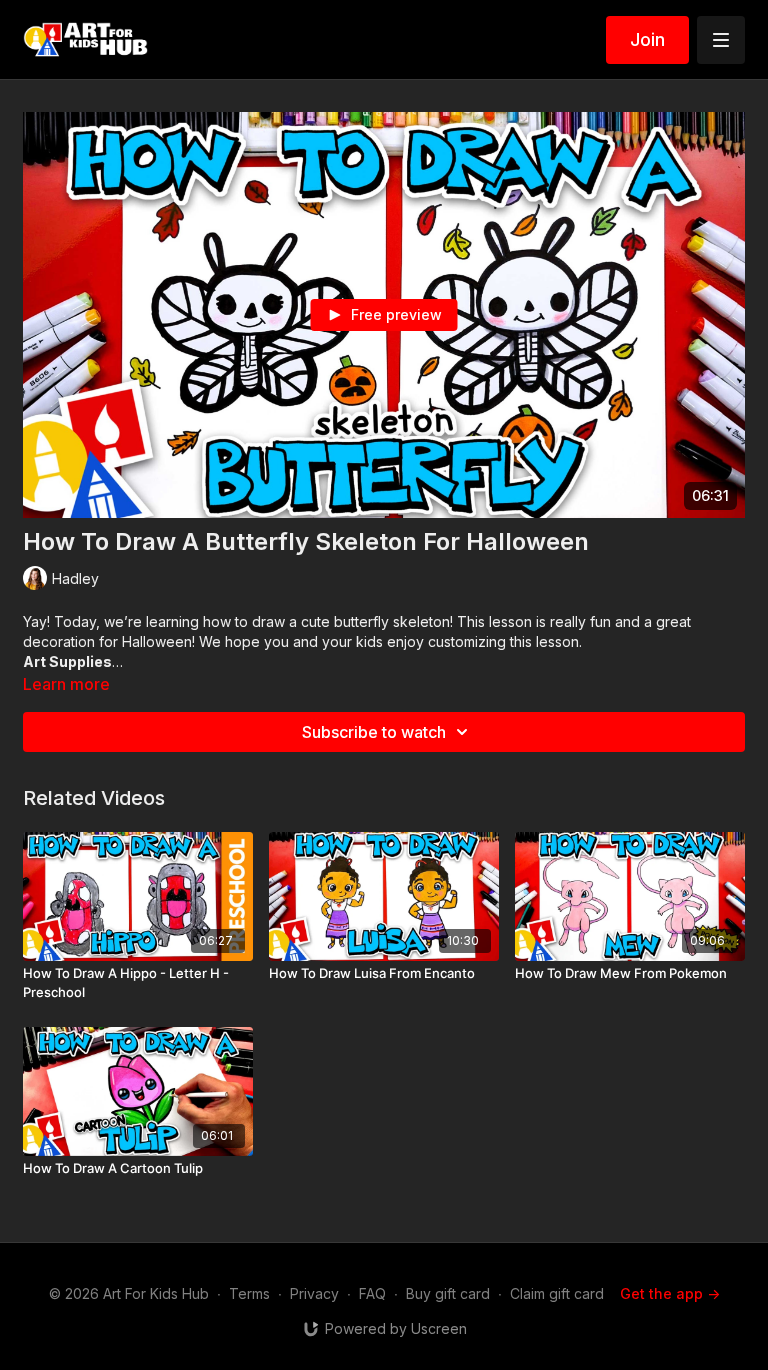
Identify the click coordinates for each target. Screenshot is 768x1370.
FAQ (372, 1293)
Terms (249, 1293)
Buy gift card (448, 1293)
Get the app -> (670, 1293)
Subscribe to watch (374, 732)
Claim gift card (557, 1293)
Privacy (314, 1293)
